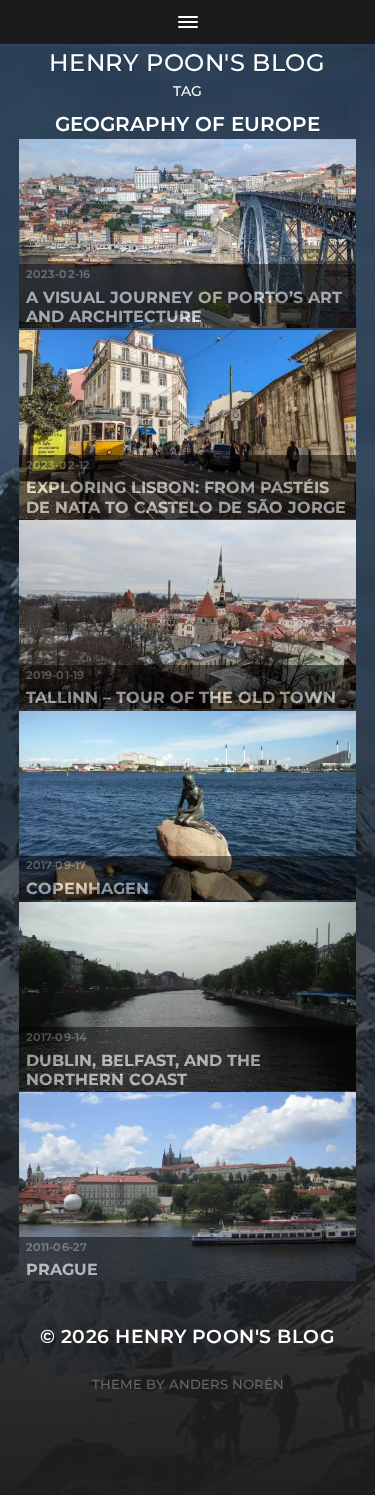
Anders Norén (226, 1384)
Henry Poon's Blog (187, 62)
